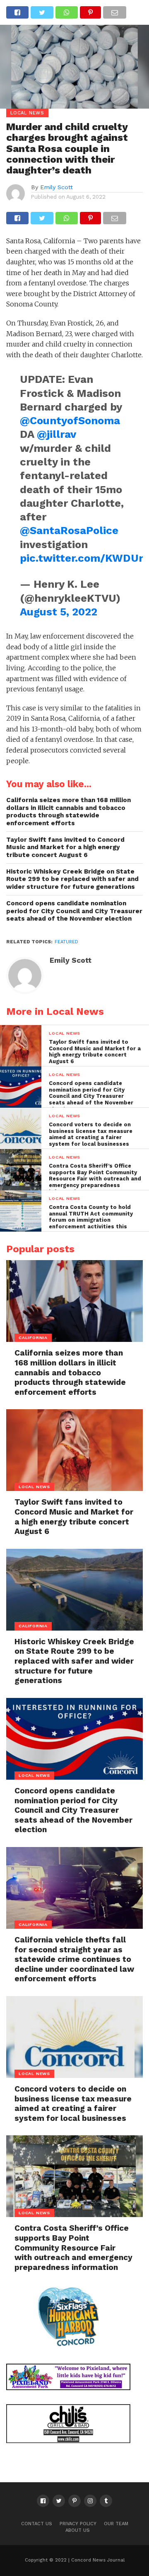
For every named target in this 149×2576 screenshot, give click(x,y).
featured (66, 942)
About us (78, 2530)
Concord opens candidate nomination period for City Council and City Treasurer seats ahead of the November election (74, 911)
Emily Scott (56, 187)
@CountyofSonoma (70, 420)
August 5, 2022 (59, 612)
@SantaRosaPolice (69, 530)
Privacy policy (78, 2524)
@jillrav (56, 434)
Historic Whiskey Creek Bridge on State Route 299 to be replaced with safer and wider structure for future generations (72, 879)
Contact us (37, 2524)
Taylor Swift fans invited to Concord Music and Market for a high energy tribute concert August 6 (65, 847)
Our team (116, 2524)
